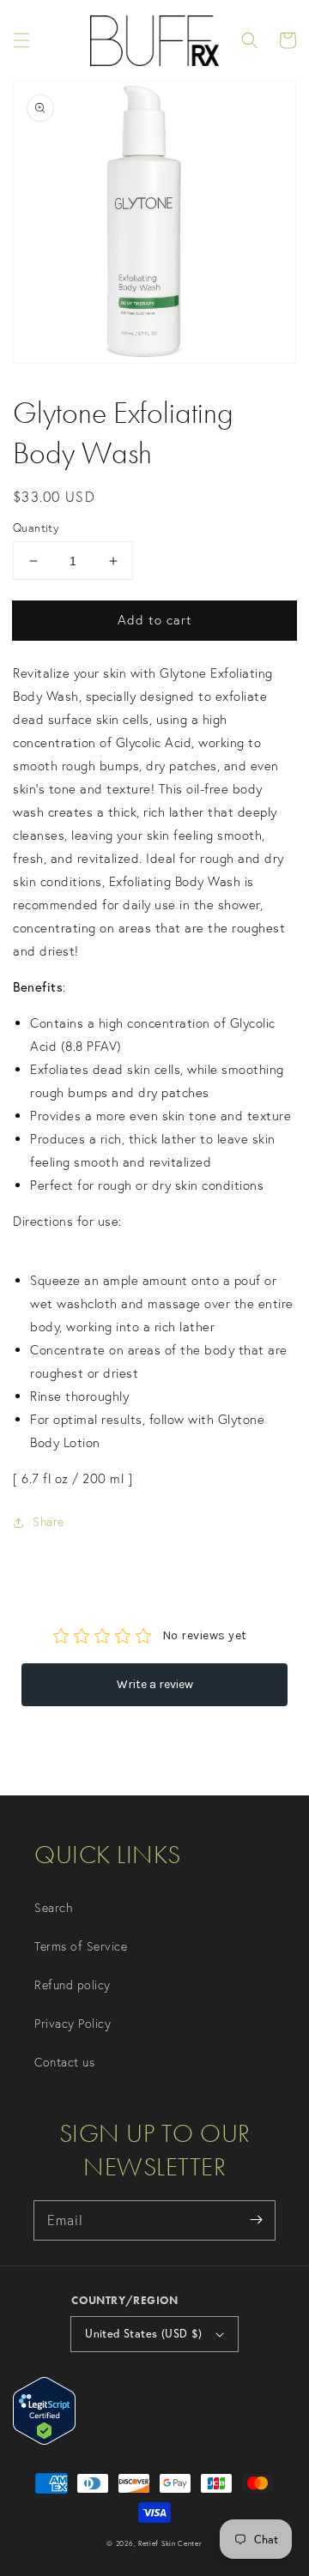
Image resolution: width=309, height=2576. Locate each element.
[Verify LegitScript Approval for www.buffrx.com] (44, 2440)
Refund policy (73, 1985)
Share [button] (48, 1522)
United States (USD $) (143, 2334)
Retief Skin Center (170, 2543)
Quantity (36, 528)
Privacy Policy (73, 2024)
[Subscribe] (256, 2220)
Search (53, 1908)
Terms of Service (81, 1946)
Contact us (64, 2062)
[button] (21, 40)
